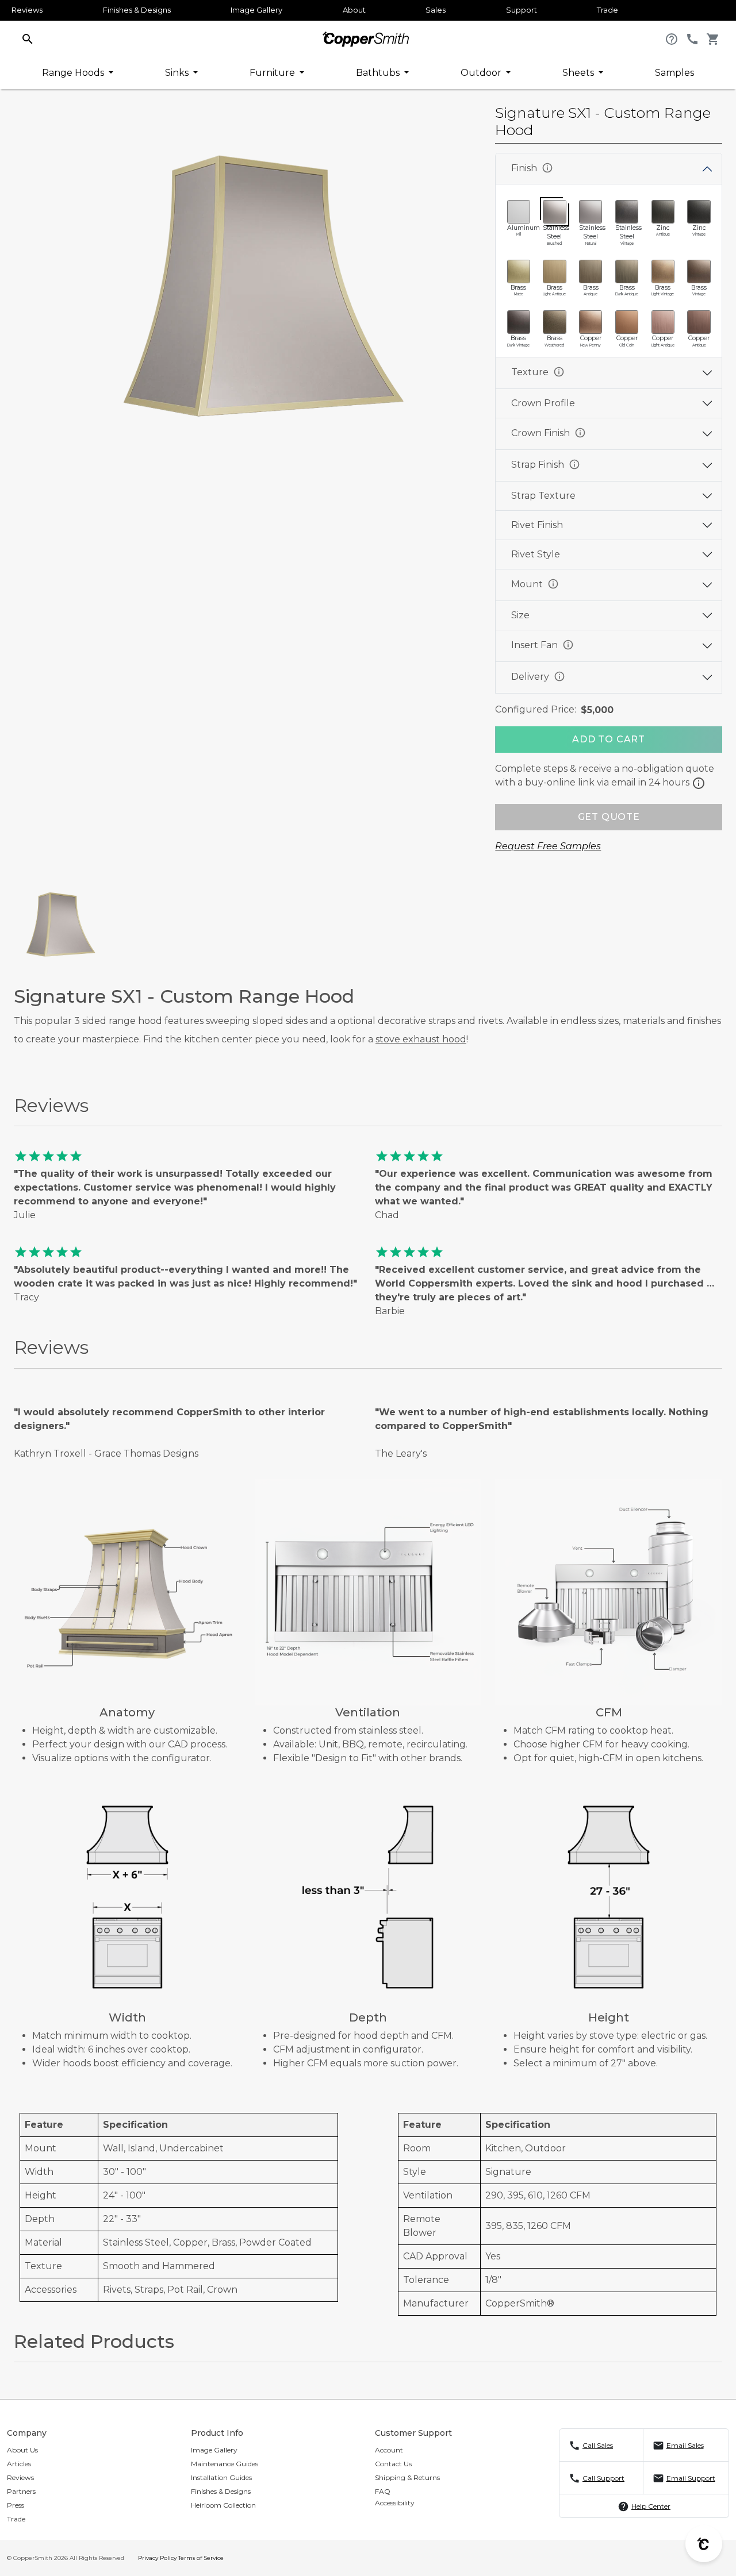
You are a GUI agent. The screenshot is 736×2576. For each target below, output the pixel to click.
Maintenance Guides (225, 2464)
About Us (22, 2450)
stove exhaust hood (421, 1039)
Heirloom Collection (223, 2505)
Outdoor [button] (482, 73)
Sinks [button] (178, 73)
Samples (674, 73)
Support (522, 10)
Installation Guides (221, 2477)
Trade (607, 10)
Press (16, 2505)
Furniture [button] (273, 73)
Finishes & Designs (137, 10)
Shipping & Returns (407, 2477)
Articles (19, 2464)
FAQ (383, 2491)
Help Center (651, 2506)
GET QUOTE (609, 817)
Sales (436, 10)
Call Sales (598, 2445)
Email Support (691, 2478)
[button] (28, 38)
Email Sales (685, 2445)
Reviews (27, 10)
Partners (21, 2491)
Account (389, 2450)
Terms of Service (201, 2558)
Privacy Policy (157, 2558)
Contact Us (393, 2464)
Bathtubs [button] (379, 73)
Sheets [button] (579, 73)
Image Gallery (256, 10)
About (354, 10)
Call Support (603, 2478)
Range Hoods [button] (74, 73)
